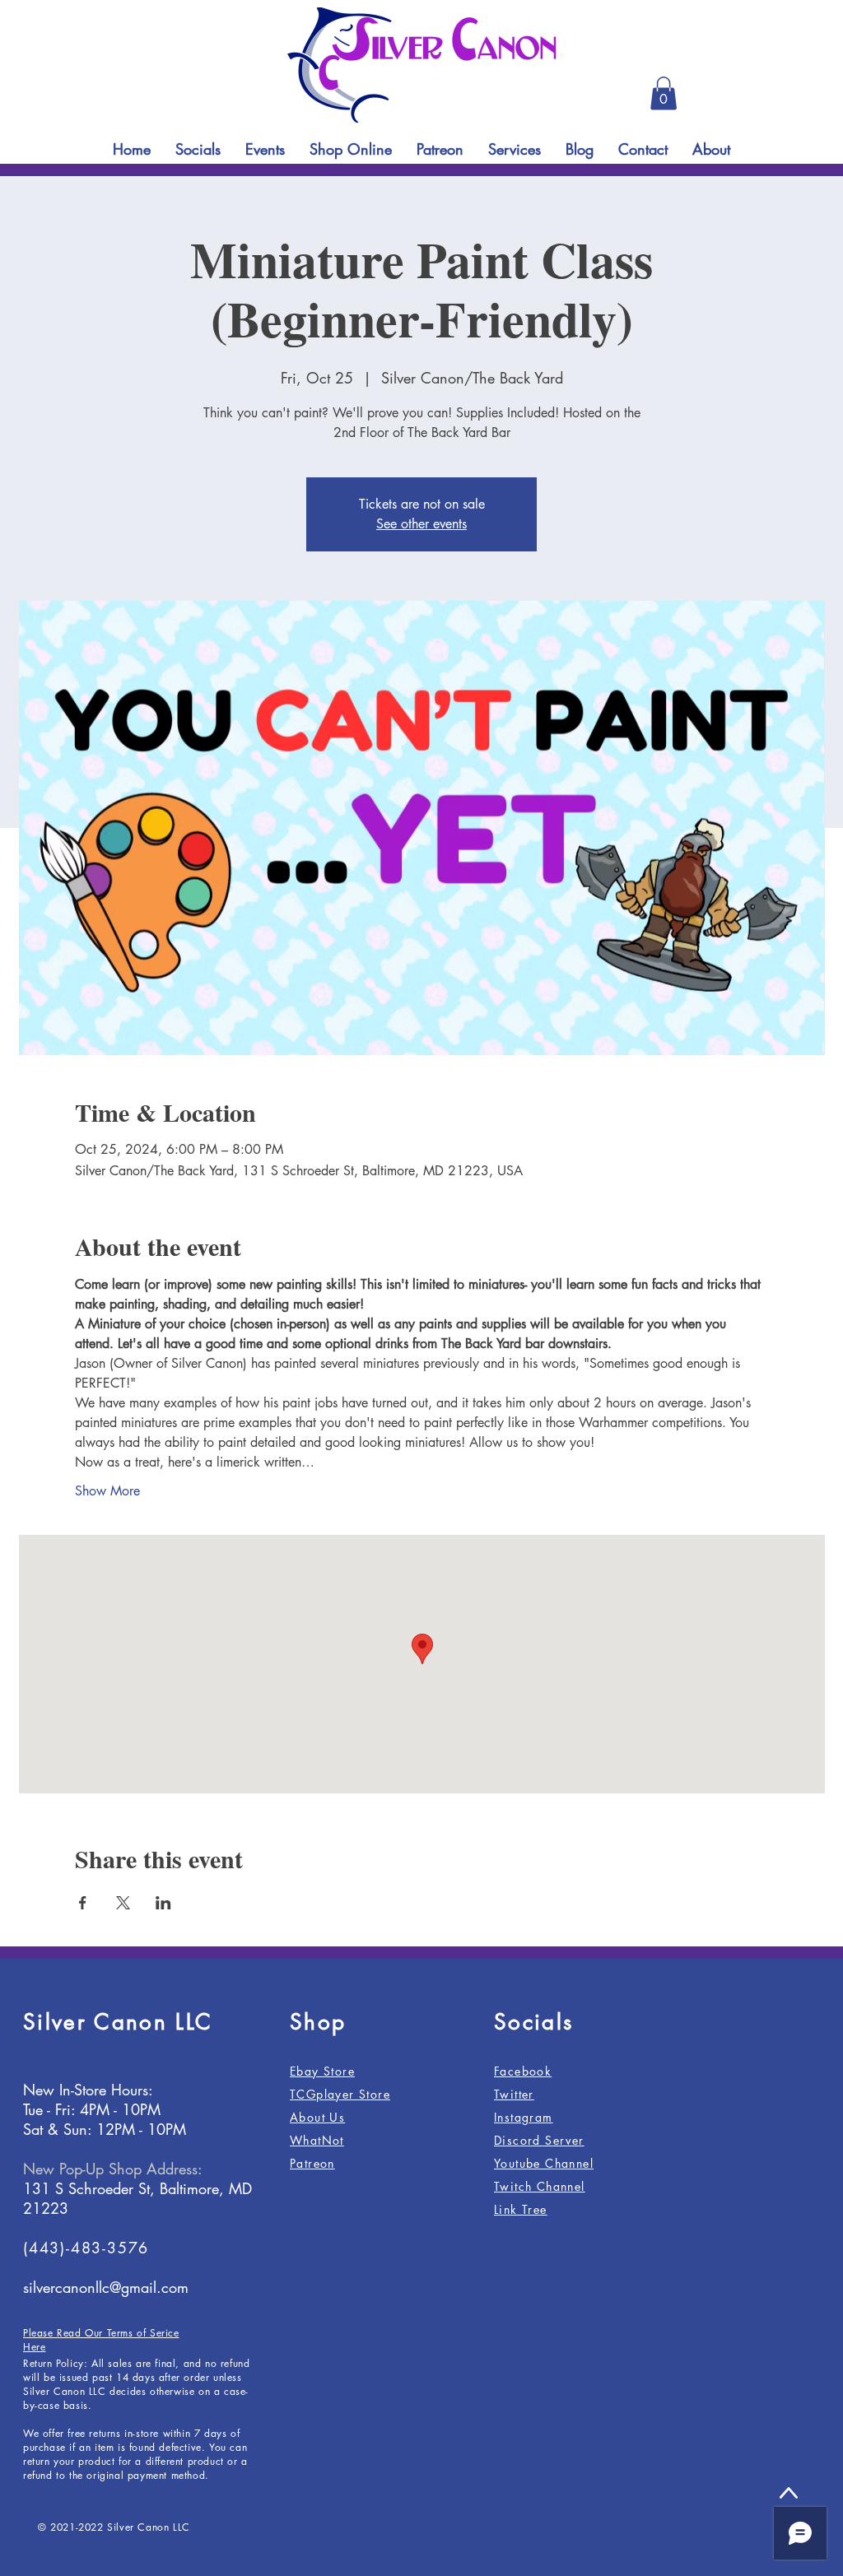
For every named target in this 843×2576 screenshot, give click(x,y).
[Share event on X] (123, 1903)
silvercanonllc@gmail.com (106, 2287)
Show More (107, 1491)
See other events (421, 524)
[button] (664, 93)
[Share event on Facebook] (83, 1903)
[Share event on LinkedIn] (163, 1903)
